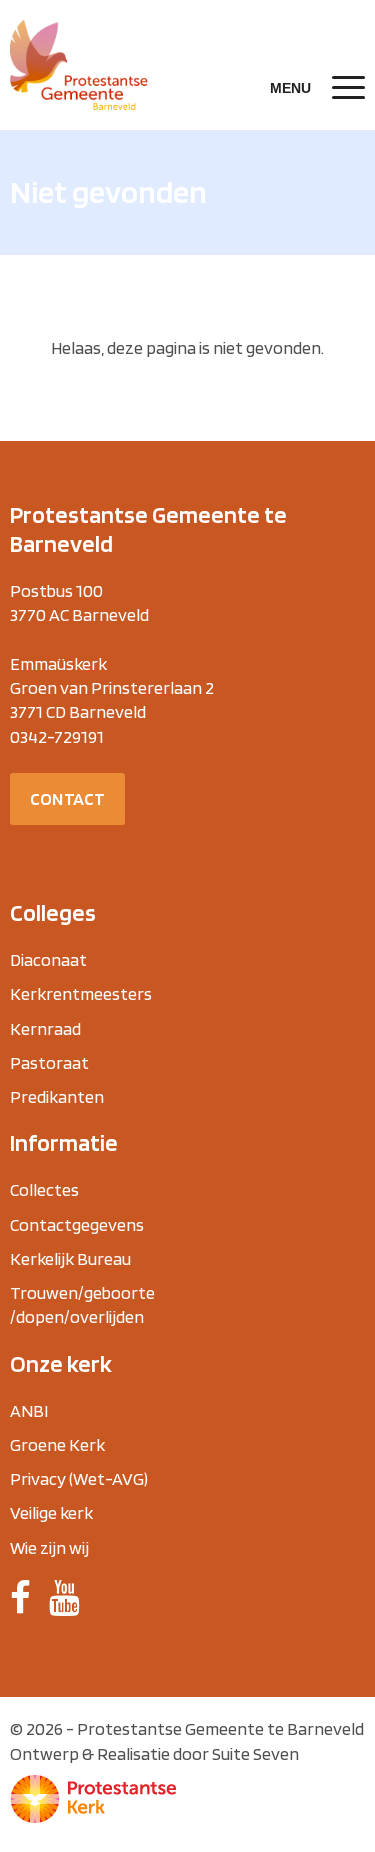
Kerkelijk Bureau (70, 1258)
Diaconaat (48, 959)
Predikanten (57, 1096)
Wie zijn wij (49, 1547)
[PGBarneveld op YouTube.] (64, 1598)
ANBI (29, 1410)
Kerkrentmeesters (81, 993)
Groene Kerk (57, 1444)
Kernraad (45, 1028)
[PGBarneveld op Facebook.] (20, 1598)
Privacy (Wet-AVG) (79, 1478)
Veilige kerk (51, 1512)
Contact (67, 798)
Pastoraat (49, 1062)
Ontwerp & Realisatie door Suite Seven (154, 1753)
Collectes (44, 1189)
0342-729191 (57, 736)
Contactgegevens (77, 1224)
